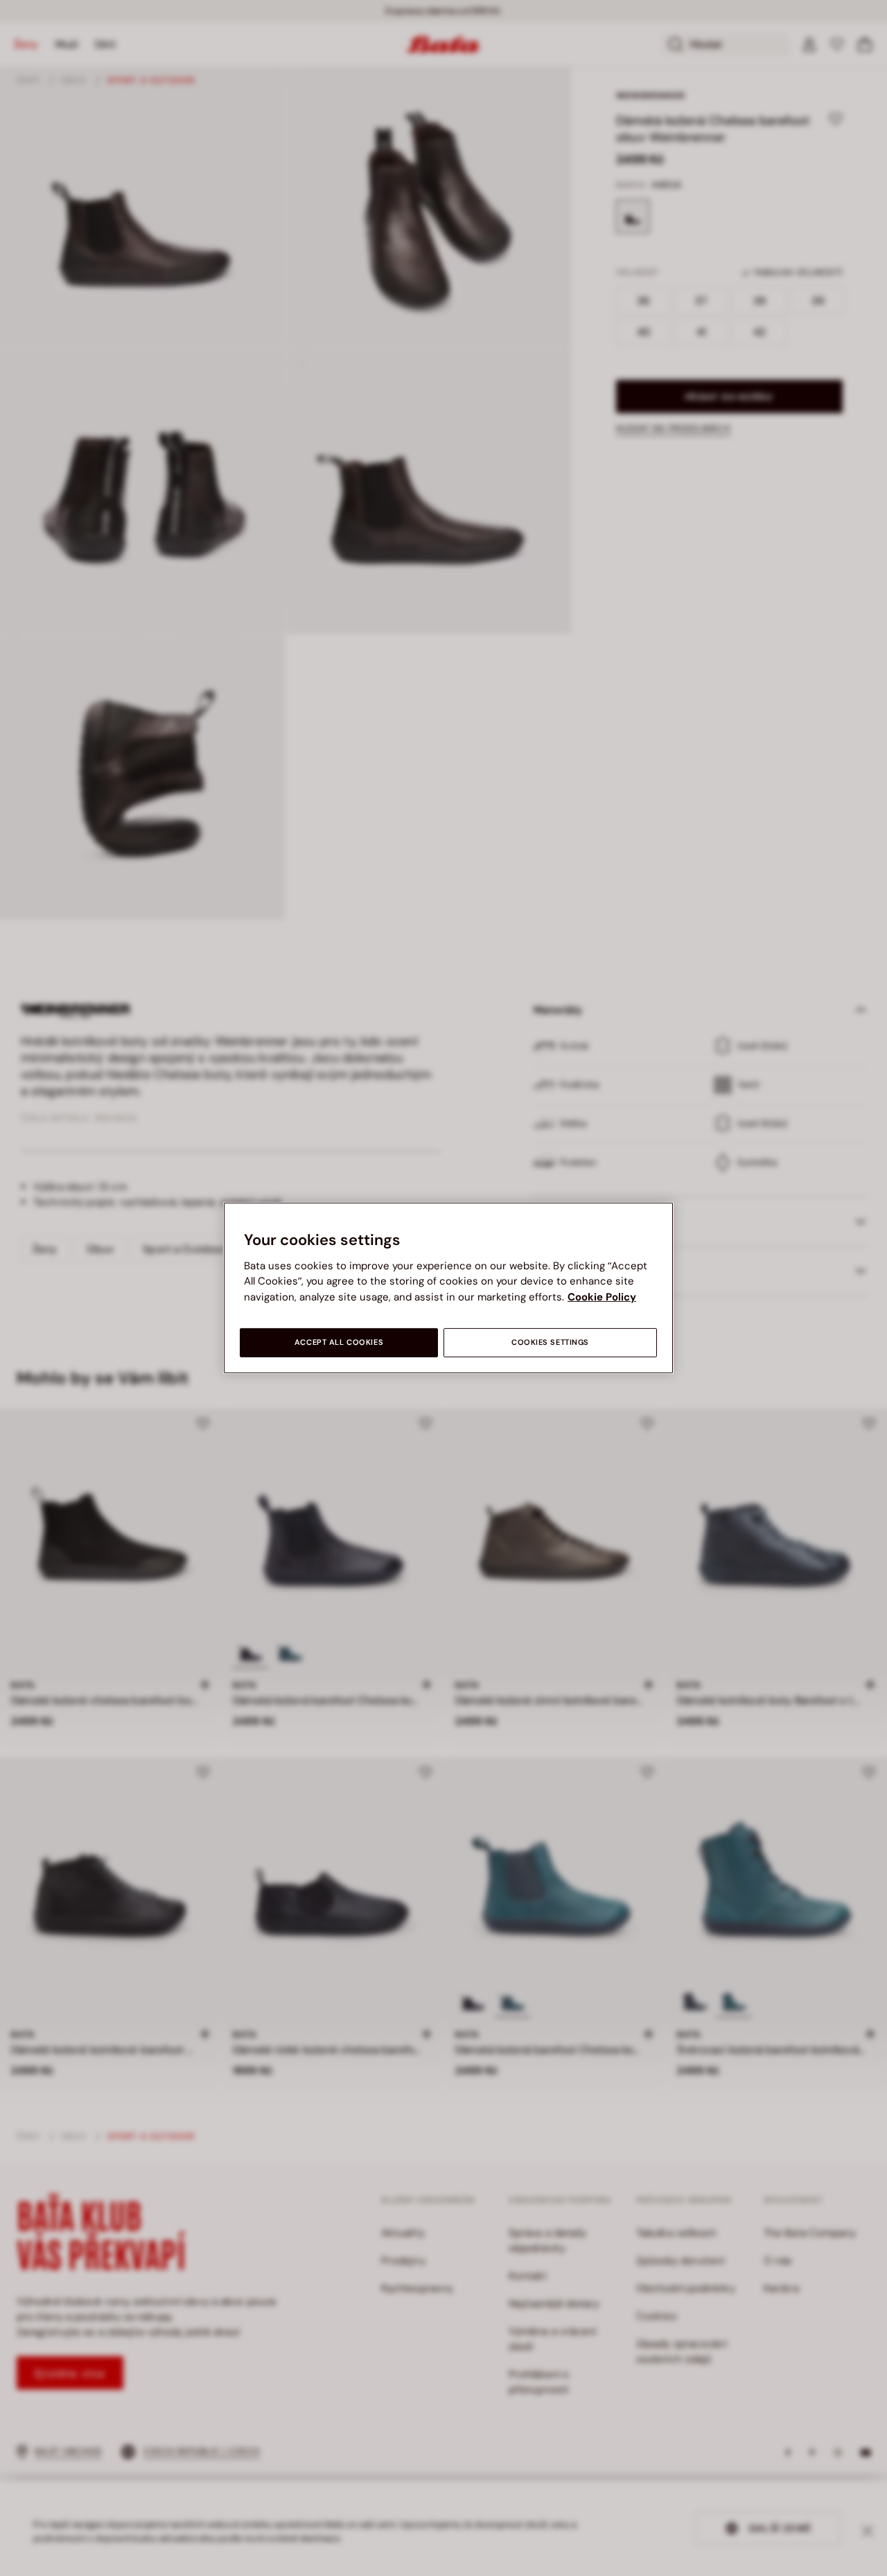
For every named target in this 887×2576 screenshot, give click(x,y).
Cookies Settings (550, 1342)
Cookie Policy (602, 1297)
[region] (448, 1288)
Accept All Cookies (339, 1342)
